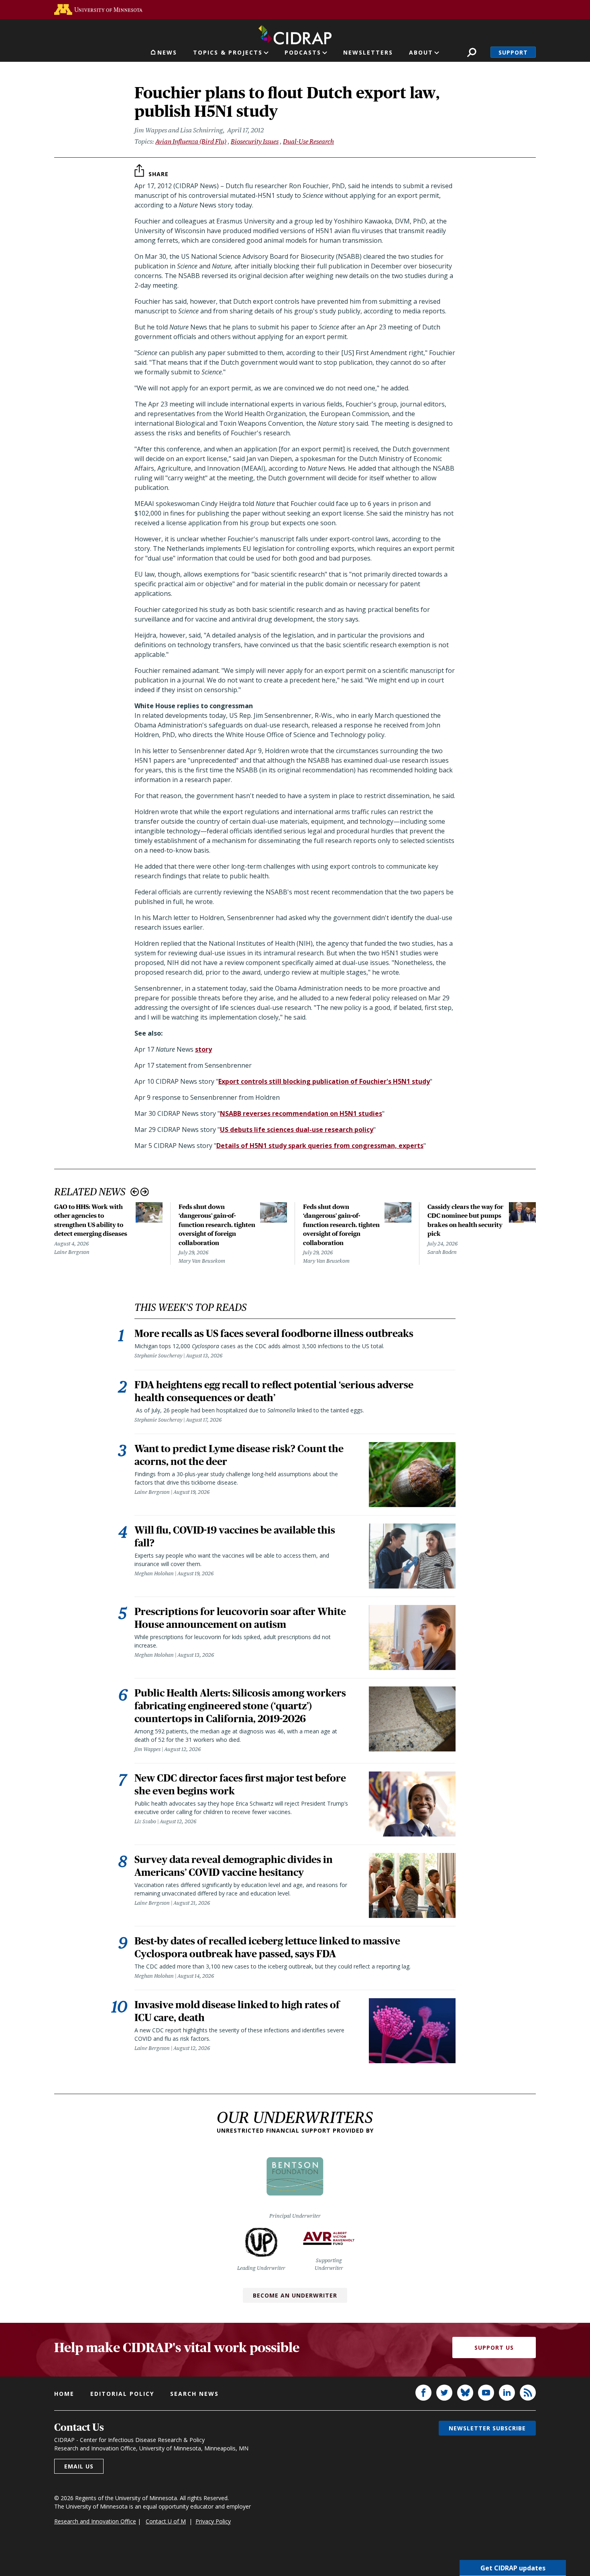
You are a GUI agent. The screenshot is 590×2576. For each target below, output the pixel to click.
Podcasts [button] (303, 52)
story (203, 1049)
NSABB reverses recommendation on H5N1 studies (301, 1113)
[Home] (295, 33)
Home (64, 2394)
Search (472, 52)
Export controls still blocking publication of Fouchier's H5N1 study (324, 1081)
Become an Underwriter (295, 2295)
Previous (135, 1192)
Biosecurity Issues (255, 141)
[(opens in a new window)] (98, 9)
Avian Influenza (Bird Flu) (191, 141)
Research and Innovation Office (95, 2521)
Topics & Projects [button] (228, 52)
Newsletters (368, 52)
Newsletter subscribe (487, 2428)
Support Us (494, 2347)
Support (513, 52)
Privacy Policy (213, 2521)
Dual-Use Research (308, 141)
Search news (194, 2394)
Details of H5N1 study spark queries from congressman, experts (320, 1146)
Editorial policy (122, 2394)
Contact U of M (166, 2521)
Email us (79, 2466)
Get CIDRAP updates (513, 2568)
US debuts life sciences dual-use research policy (297, 1130)
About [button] (421, 52)
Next (145, 1192)
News (167, 52)
